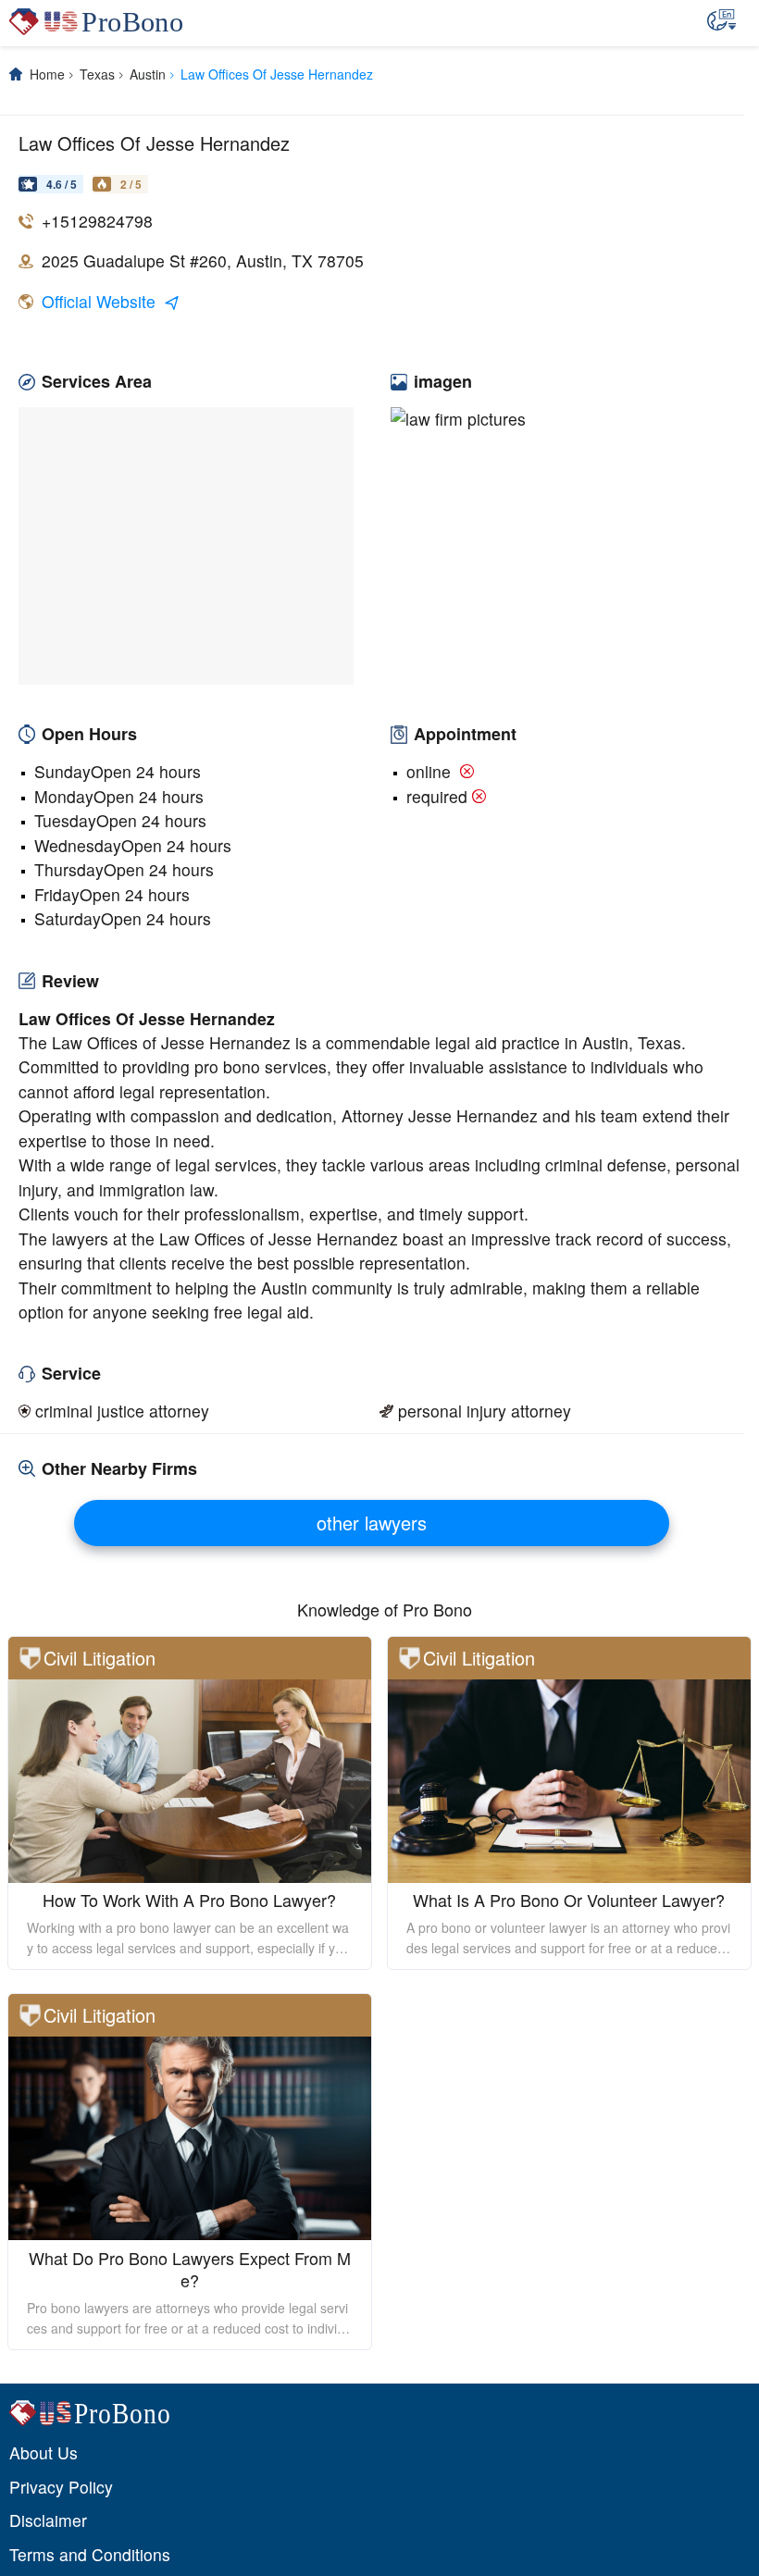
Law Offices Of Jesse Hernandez (277, 74)
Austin (148, 74)
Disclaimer (48, 2520)
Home (47, 74)
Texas (97, 74)
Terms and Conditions (90, 2554)
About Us (44, 2452)
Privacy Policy (61, 2487)
